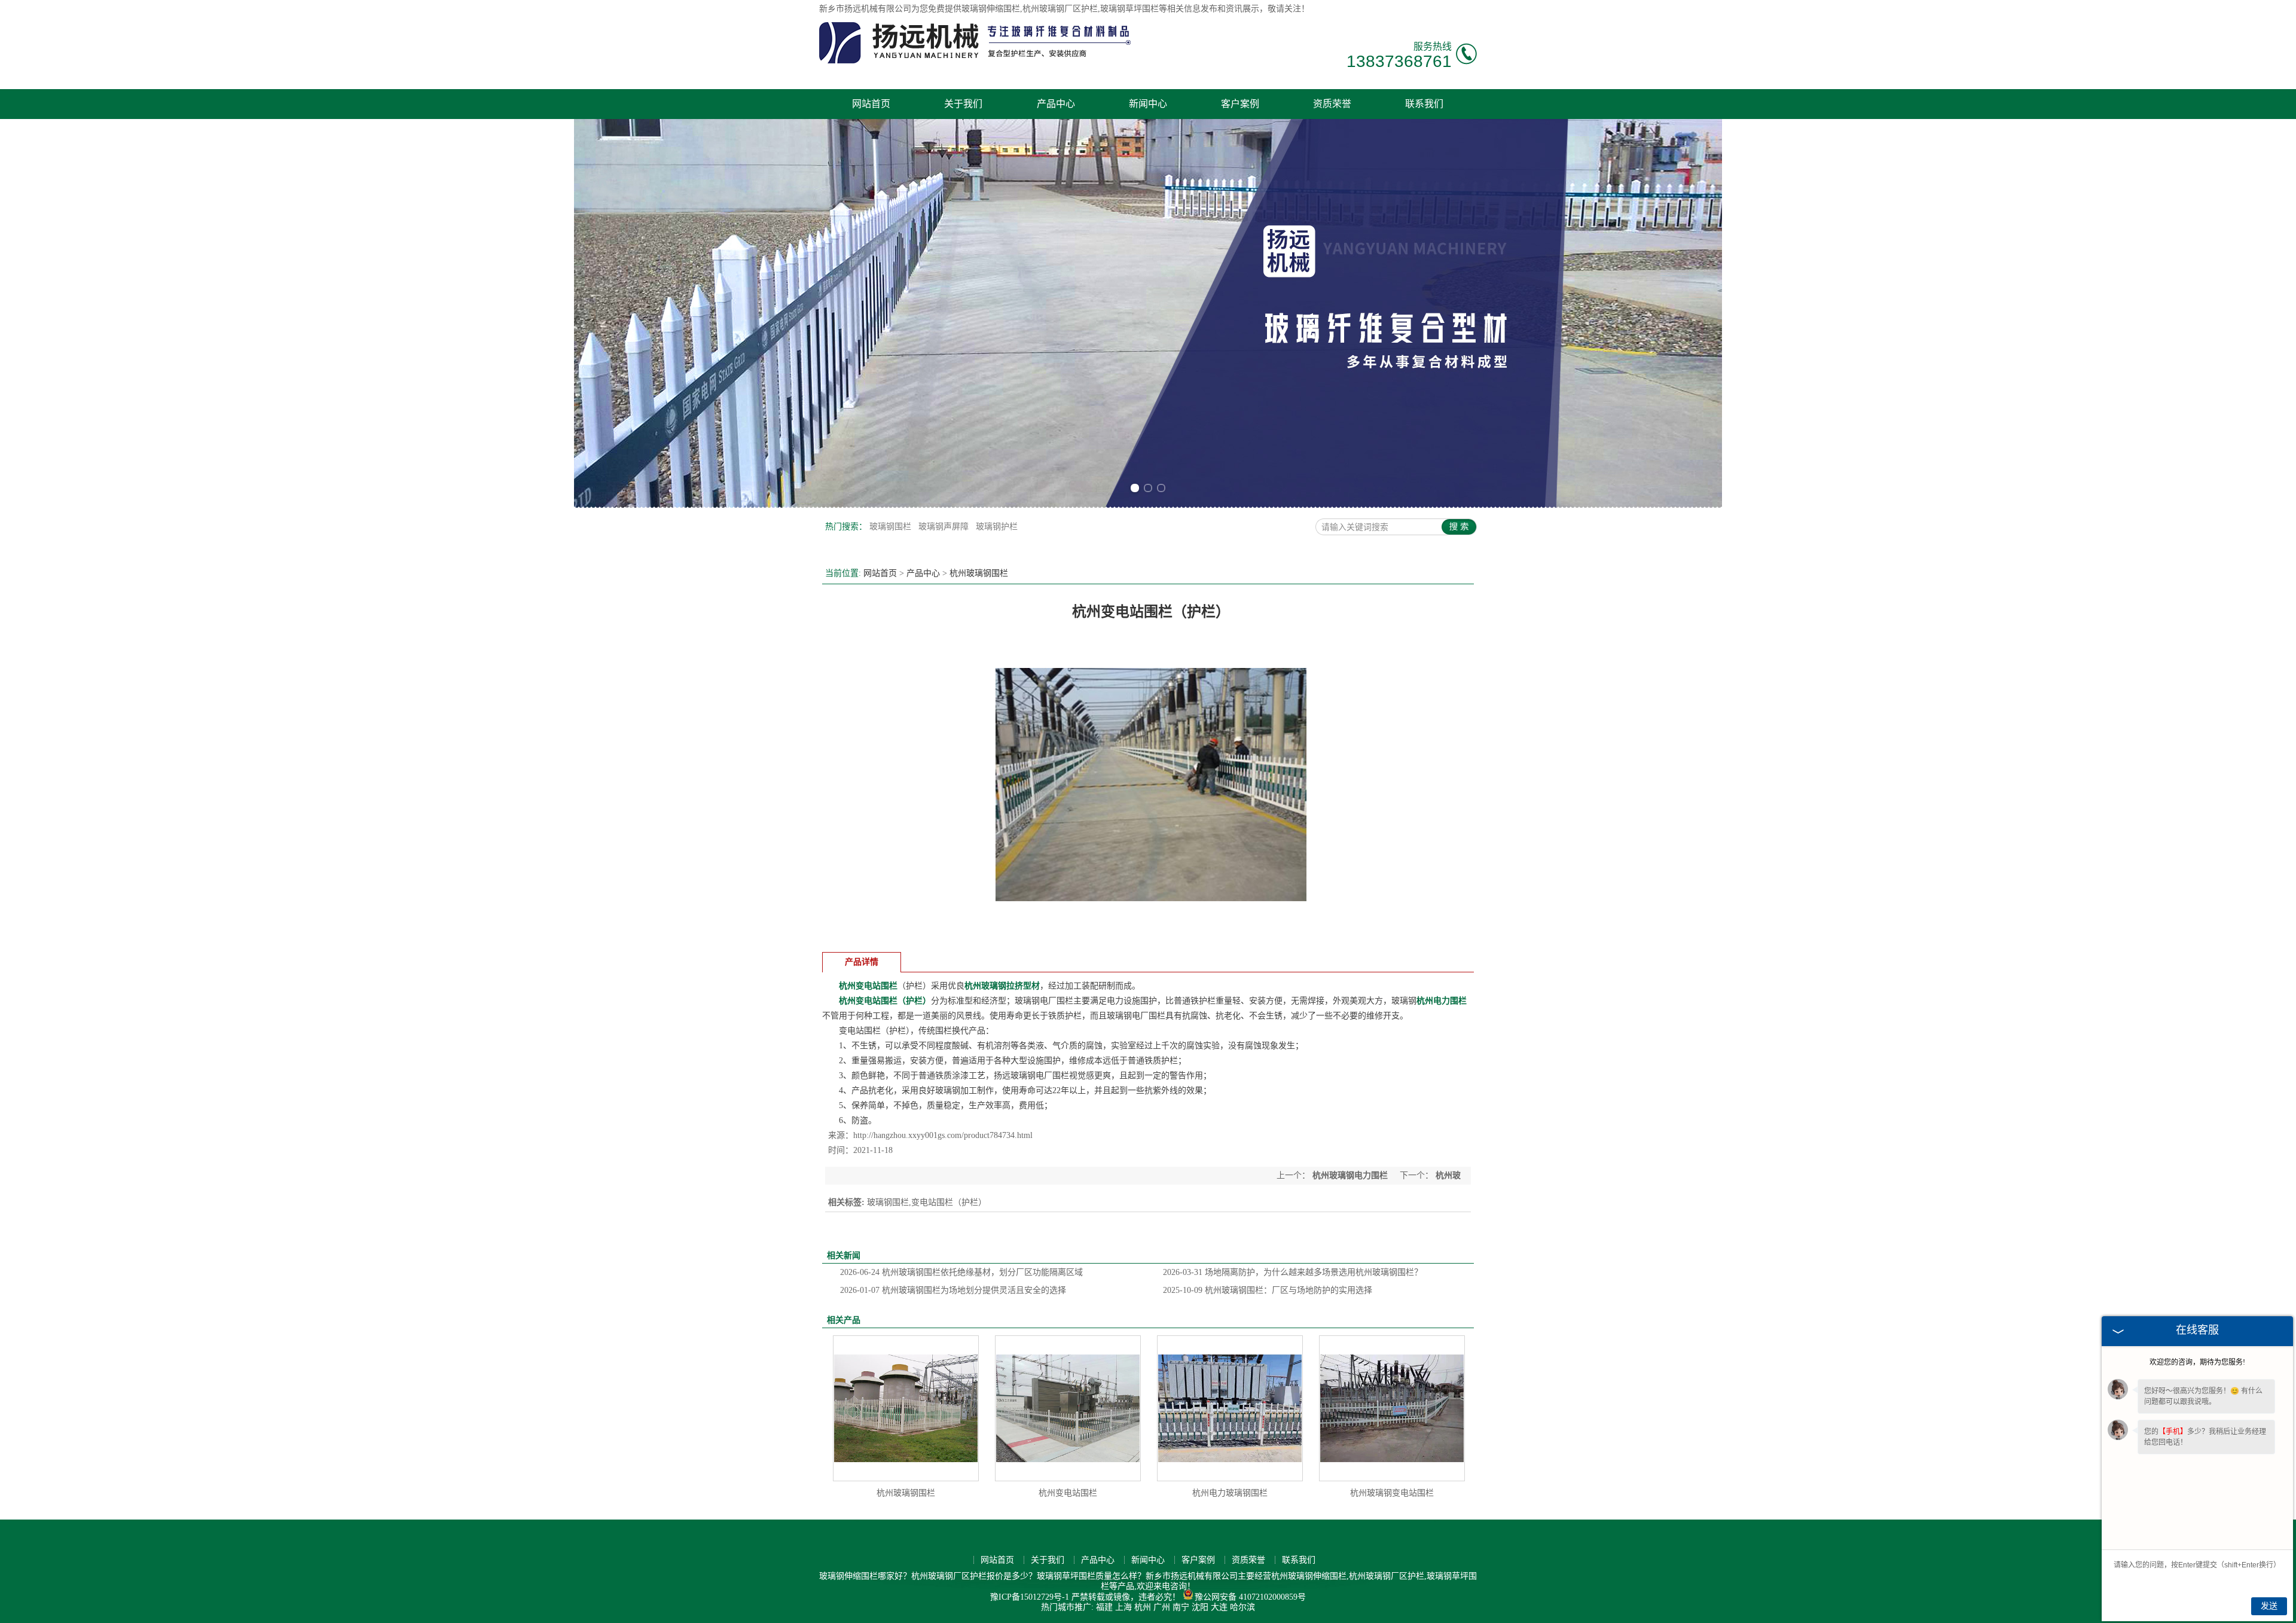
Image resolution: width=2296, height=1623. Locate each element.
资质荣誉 (1332, 104)
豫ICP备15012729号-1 (1030, 1597)
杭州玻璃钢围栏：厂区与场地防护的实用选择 (1268, 1290)
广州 (1162, 1607)
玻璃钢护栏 (997, 527)
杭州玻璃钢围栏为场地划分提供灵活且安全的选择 (953, 1290)
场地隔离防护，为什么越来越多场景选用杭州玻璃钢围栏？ (1293, 1272)
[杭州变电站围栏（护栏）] (1151, 937)
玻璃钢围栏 (891, 527)
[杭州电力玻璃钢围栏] (1230, 1408)
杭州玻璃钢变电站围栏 (1392, 1493)
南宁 (1181, 1607)
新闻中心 (1148, 104)
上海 (1123, 1607)
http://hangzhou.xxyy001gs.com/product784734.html (943, 1135)
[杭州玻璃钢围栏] (906, 1408)
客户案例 (1240, 104)
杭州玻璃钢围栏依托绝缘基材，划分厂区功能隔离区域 (961, 1272)
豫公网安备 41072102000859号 (1250, 1597)
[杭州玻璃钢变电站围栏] (1392, 1408)
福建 (1104, 1607)
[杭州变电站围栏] (1068, 1408)
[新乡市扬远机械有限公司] (977, 61)
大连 (1219, 1607)
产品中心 (1056, 104)
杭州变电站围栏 (1068, 1493)
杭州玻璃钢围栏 (979, 573)
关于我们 (963, 104)
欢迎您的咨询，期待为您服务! (2197, 1362)
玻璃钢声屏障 (945, 527)
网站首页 (871, 104)
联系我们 (1424, 104)
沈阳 (1200, 1607)
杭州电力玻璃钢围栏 (1230, 1493)
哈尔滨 (1242, 1607)
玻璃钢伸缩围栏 (991, 9)
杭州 (1143, 1607)
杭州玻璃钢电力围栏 (1350, 1175)
